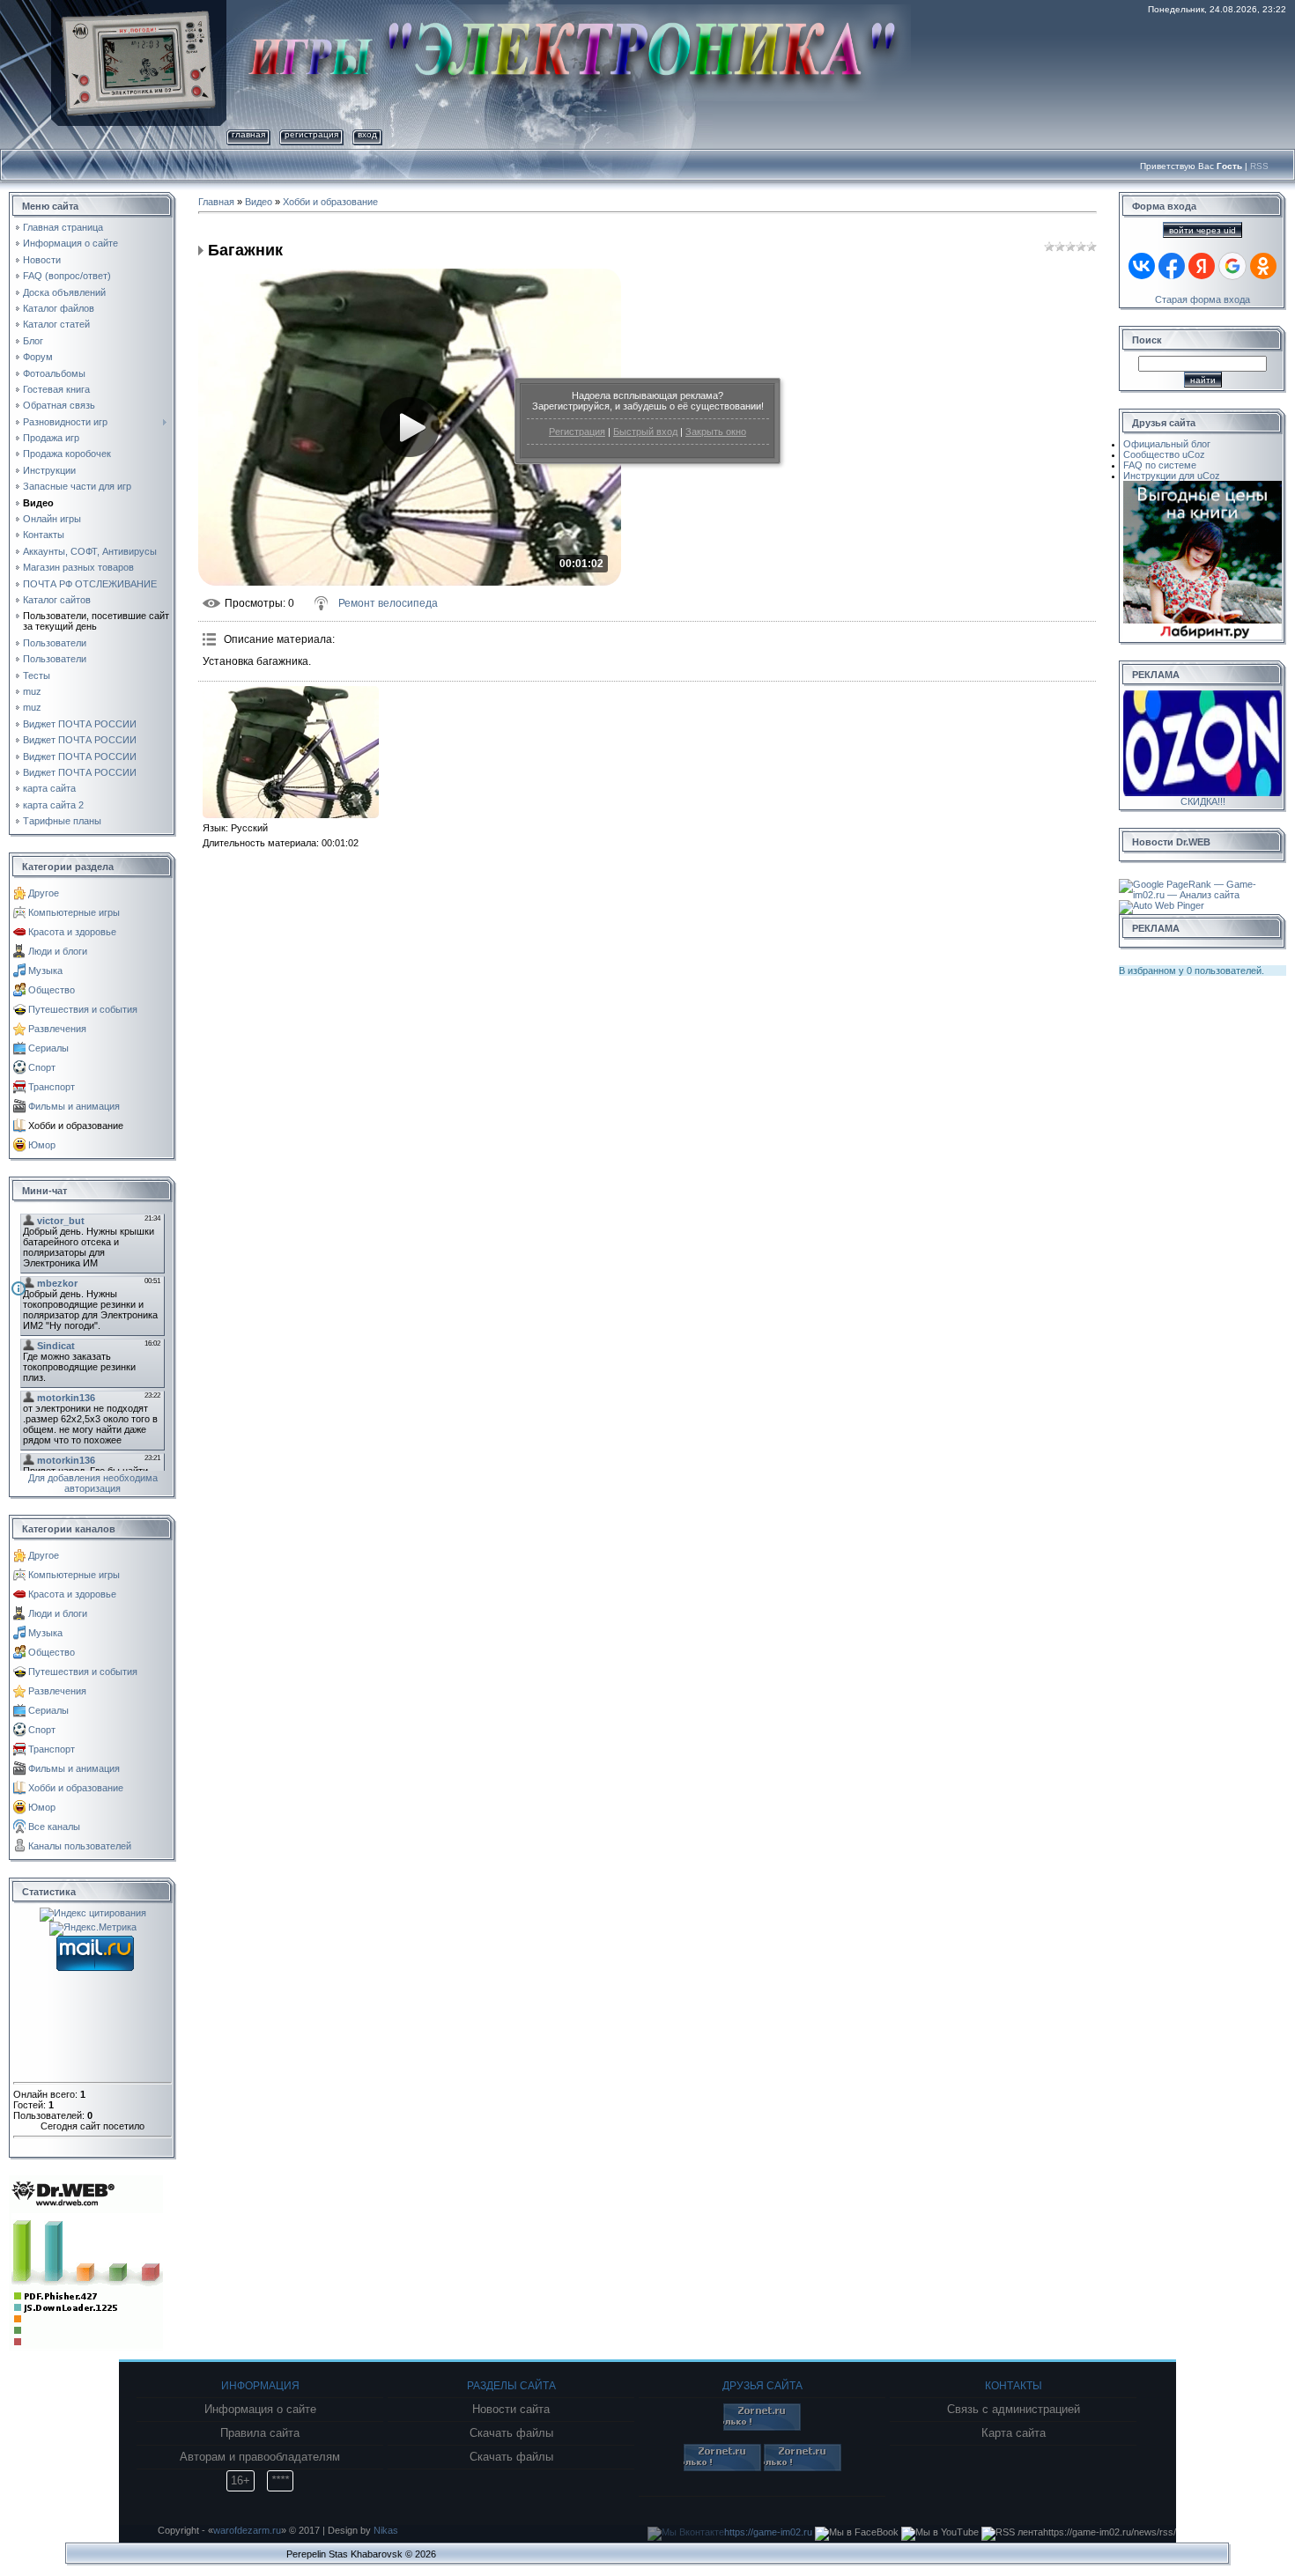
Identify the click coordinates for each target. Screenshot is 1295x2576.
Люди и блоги (58, 951)
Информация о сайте (260, 2410)
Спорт (42, 1067)
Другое (44, 893)
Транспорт (52, 1087)
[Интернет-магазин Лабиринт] (1202, 486)
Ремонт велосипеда (388, 603)
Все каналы (54, 1827)
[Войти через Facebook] (1172, 266)
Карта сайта (1014, 2433)
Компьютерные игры (74, 912)
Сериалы (48, 1048)
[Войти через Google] (1232, 266)
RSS (1259, 166)
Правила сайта (260, 2433)
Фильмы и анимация (74, 1106)
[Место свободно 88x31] (762, 2427)
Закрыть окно (716, 432)
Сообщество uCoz (1164, 454)
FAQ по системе (1160, 465)
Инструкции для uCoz (1172, 476)
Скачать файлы (511, 2433)
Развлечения (57, 1029)
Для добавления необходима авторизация (93, 1483)
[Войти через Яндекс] (1202, 266)
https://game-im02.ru (768, 2532)
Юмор (42, 1145)
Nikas (386, 2530)
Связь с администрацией (1014, 2410)
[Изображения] (291, 752)
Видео (259, 202)
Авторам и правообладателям (260, 2457)
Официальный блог (1167, 444)
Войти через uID (1202, 230)
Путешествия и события (83, 1009)
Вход (367, 134)
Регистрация (577, 432)
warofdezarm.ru (247, 2530)
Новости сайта (511, 2410)
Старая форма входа (1202, 299)
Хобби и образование (76, 1126)
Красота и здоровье (72, 932)
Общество (52, 990)
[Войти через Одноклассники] (1263, 266)
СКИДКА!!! (1203, 801)
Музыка (45, 971)
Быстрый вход (645, 432)
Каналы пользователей (80, 1846)
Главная (248, 134)
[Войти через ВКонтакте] (1142, 266)
